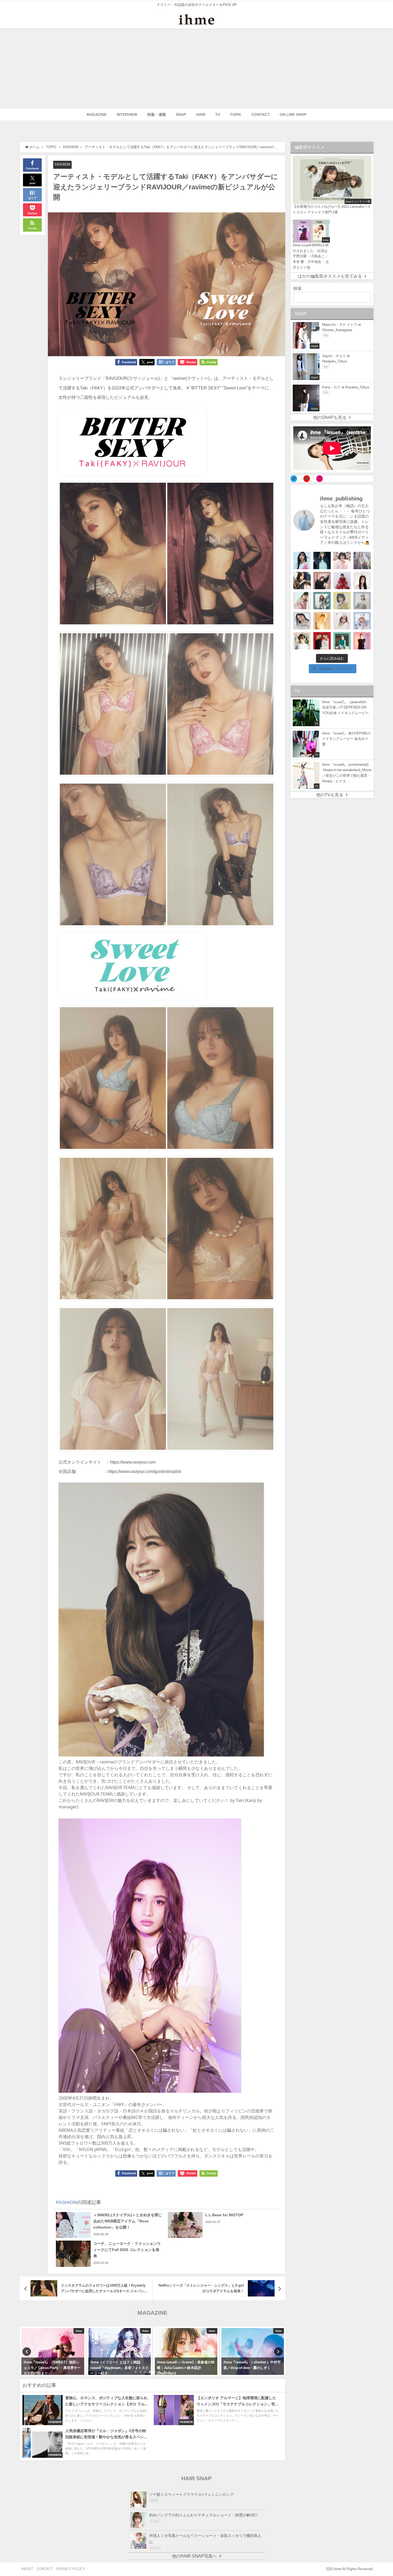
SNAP (181, 114)
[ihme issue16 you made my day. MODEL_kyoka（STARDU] (342, 601)
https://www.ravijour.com (133, 1462)
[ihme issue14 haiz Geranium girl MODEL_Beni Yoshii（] (362, 641)
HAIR (201, 114)
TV (218, 114)
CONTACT (261, 114)
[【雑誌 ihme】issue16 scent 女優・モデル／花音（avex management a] (322, 621)
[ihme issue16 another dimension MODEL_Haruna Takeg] (302, 601)
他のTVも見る (330, 795)
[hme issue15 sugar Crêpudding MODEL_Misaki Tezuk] (342, 641)
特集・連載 (157, 114)
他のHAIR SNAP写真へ (194, 2556)
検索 (298, 288)
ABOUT (27, 2569)
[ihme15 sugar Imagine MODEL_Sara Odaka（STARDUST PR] (342, 621)
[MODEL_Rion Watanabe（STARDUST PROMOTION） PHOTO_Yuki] (342, 581)
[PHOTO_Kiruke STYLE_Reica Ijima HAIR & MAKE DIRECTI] (302, 581)
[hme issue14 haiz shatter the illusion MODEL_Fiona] (322, 641)
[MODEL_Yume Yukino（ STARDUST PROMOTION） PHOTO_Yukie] (362, 581)
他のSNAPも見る (330, 417)
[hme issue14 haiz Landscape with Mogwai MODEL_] (302, 641)
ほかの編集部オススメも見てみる (330, 276)
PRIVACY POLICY (71, 2569)
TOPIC (236, 114)
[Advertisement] (196, 69)
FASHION (62, 164)
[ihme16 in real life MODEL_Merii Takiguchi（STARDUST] (322, 601)
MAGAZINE (97, 114)
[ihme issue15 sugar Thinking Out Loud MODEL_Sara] (362, 621)
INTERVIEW (127, 114)
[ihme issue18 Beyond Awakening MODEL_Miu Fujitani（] (322, 560)
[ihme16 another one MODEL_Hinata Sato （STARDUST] (362, 601)
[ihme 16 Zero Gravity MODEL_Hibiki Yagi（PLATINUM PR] (302, 621)
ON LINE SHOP (293, 114)
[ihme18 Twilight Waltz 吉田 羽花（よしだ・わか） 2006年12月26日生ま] (362, 560)
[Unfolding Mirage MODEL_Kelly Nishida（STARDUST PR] (342, 560)
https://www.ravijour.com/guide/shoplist (144, 1471)
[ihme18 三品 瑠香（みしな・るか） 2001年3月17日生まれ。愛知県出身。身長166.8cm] (302, 560)
